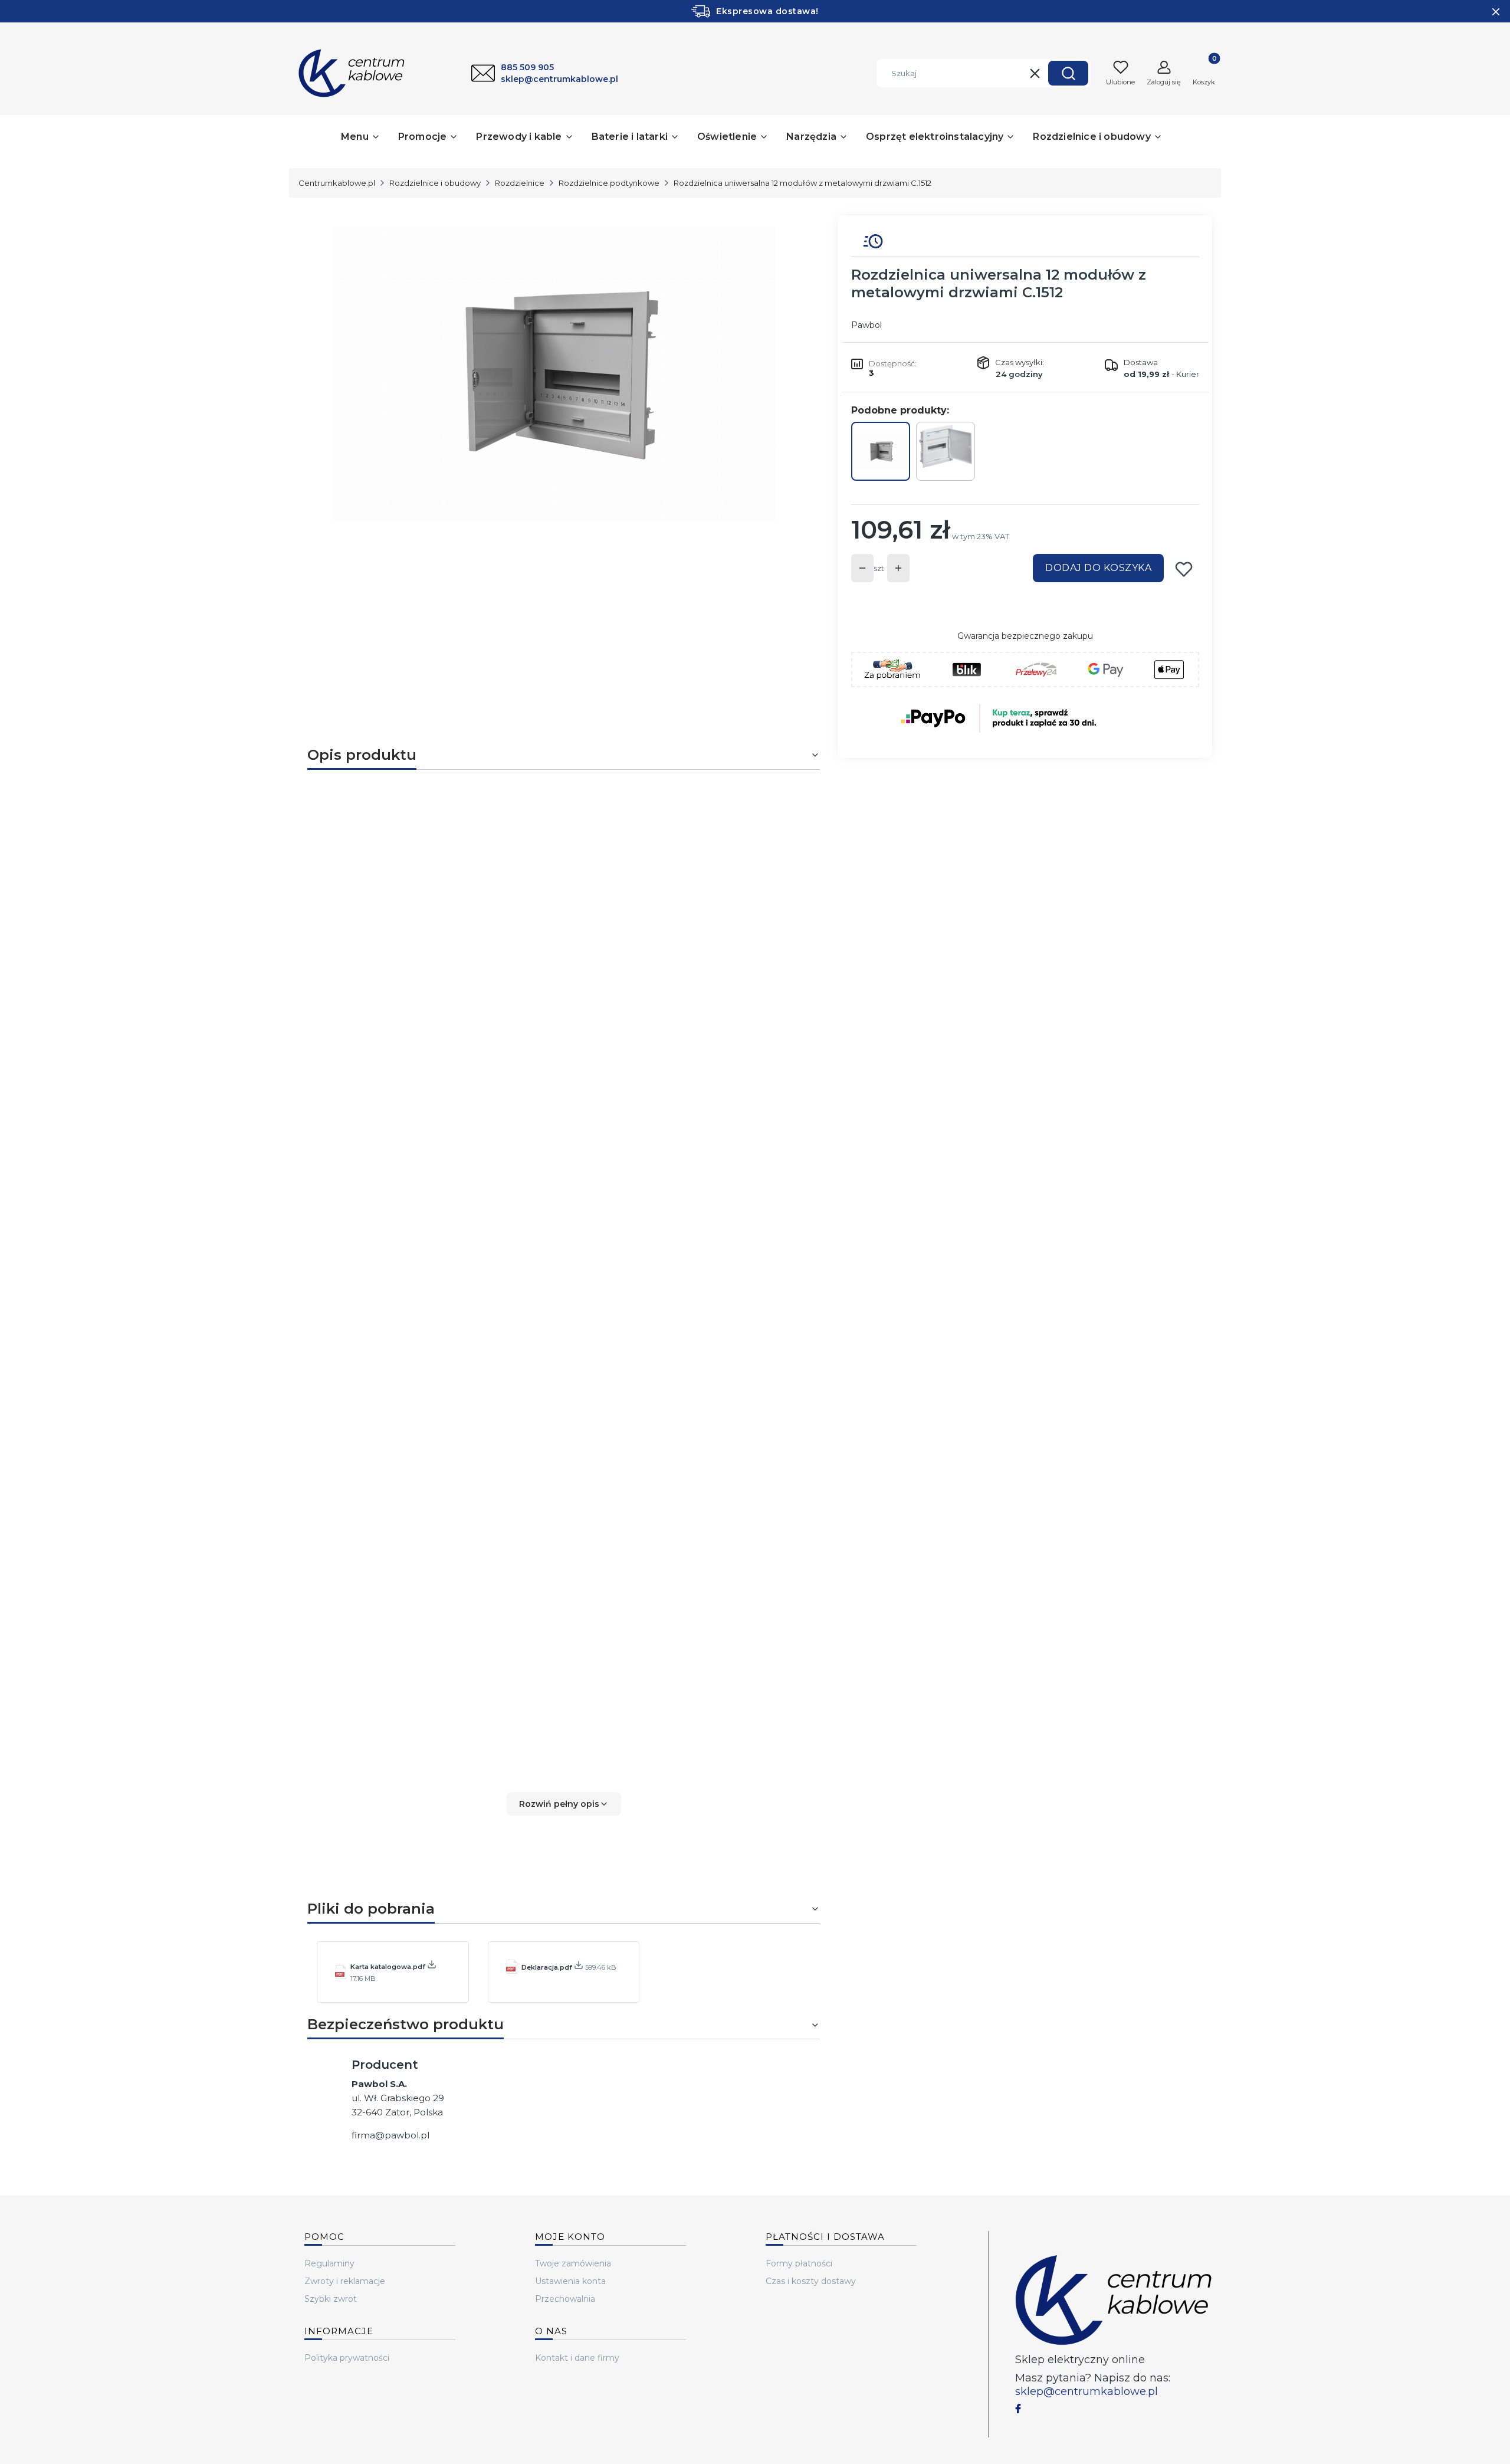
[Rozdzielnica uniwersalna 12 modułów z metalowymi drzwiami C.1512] (881, 451)
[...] (554, 374)
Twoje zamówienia (573, 2263)
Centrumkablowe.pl (337, 183)
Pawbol (866, 325)
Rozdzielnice (520, 183)
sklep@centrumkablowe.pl (1086, 2391)
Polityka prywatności (347, 2358)
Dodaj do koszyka (1098, 568)
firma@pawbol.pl (390, 2135)
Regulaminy (329, 2263)
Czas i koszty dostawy (811, 2281)
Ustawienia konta (570, 2281)
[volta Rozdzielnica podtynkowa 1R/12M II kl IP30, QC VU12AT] (946, 451)
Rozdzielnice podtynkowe (609, 183)
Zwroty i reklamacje (345, 2281)
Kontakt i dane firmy (577, 2358)
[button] (1068, 73)
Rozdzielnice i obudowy (435, 183)
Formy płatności (799, 2263)
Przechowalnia (565, 2299)
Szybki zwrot (331, 2299)
